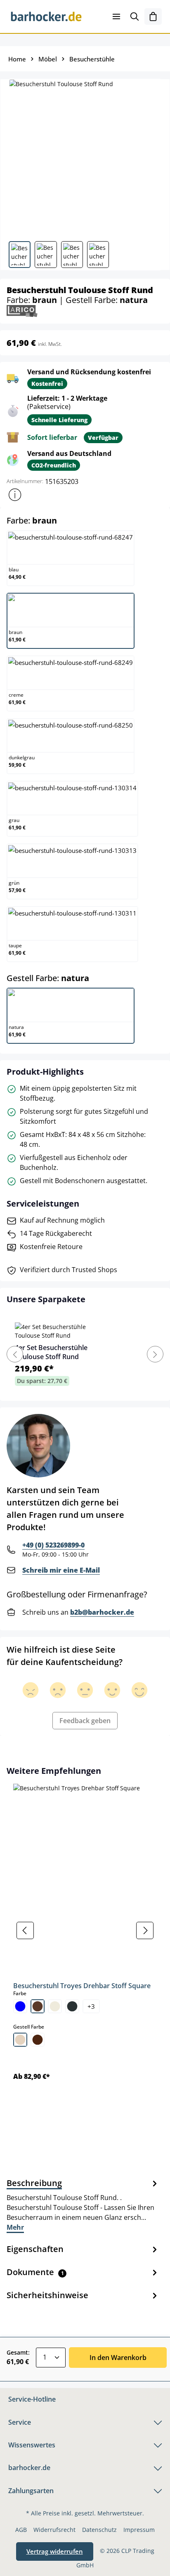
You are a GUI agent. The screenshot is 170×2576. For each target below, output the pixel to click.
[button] (15, 495)
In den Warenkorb (118, 2358)
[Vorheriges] (25, 1930)
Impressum (139, 2530)
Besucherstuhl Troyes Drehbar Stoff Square (82, 1986)
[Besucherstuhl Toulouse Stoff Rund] (85, 157)
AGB (21, 2530)
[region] (85, 1930)
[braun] (38, 2006)
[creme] (55, 2006)
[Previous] (15, 1354)
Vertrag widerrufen (55, 2551)
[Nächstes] (145, 1930)
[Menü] (116, 16)
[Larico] (22, 310)
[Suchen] (135, 16)
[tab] (83, 2205)
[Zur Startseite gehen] (46, 16)
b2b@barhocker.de (102, 1612)
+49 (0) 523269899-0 (53, 1545)
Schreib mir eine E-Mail (61, 1570)
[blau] (20, 2006)
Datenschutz (99, 2530)
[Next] (155, 1354)
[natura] (20, 2040)
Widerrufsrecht (54, 2530)
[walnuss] (38, 2040)
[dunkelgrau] (72, 2006)
